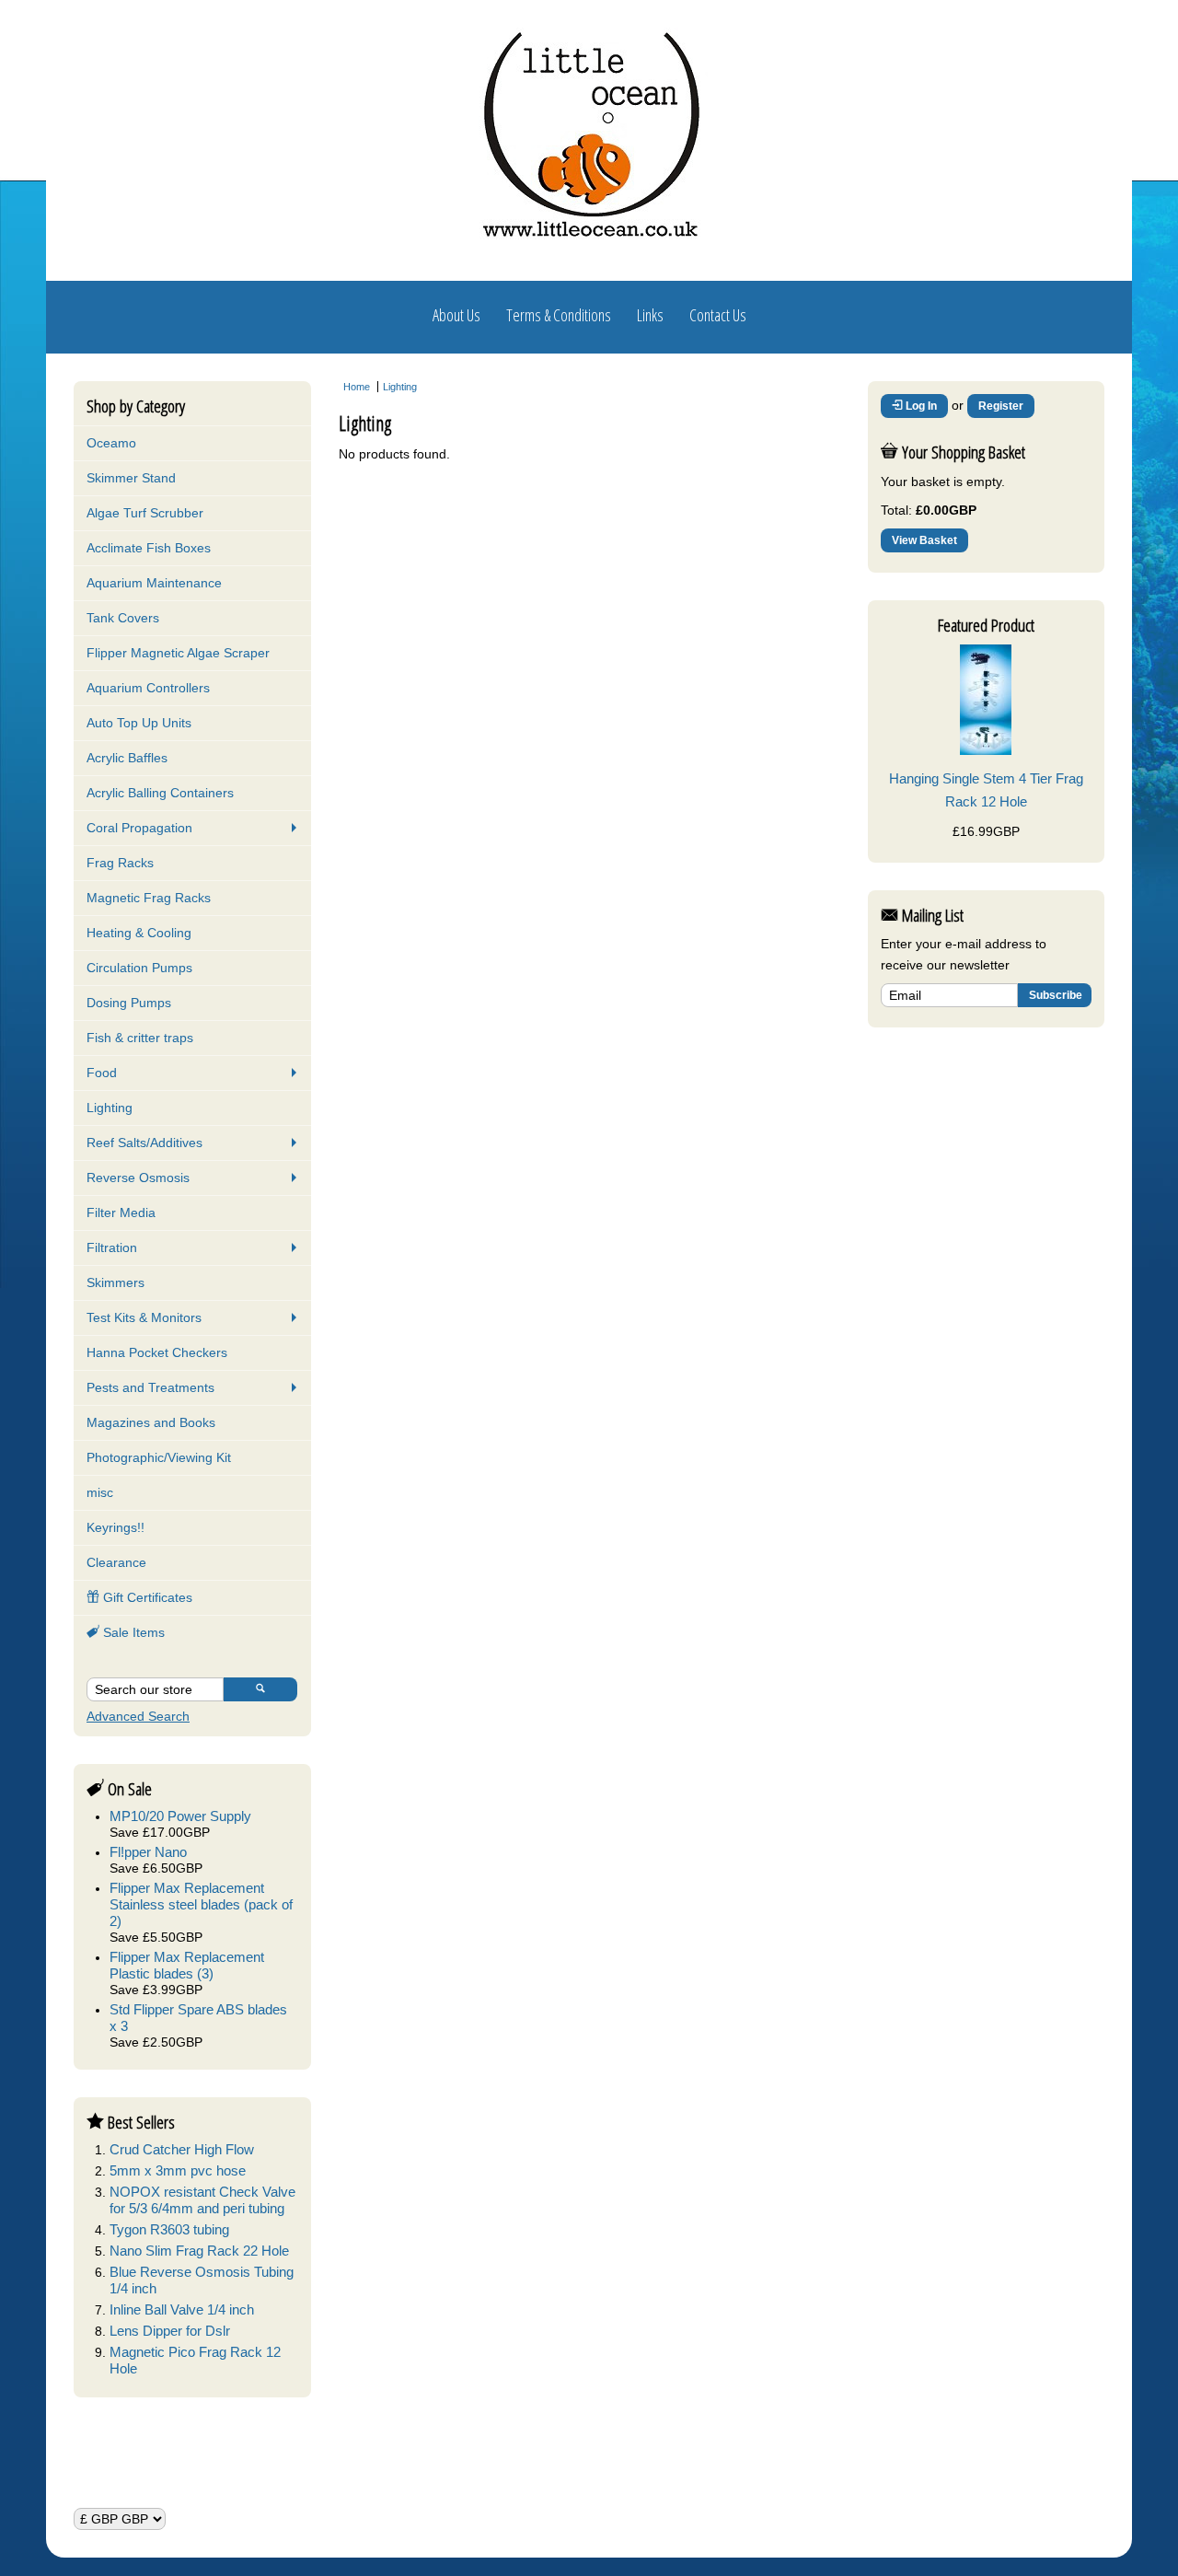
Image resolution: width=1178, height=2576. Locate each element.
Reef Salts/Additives (144, 1143)
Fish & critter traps (140, 1038)
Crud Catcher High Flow (182, 2149)
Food (102, 1073)
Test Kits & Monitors (144, 1317)
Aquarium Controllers (148, 688)
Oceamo (111, 443)
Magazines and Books (151, 1422)
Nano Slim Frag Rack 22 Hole (199, 2251)
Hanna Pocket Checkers (157, 1352)
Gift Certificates (146, 1597)
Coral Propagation (139, 828)
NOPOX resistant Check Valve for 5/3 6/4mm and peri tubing (202, 2200)
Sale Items (132, 1632)
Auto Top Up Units (139, 723)
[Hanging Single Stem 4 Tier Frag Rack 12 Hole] (986, 750)
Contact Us (718, 315)
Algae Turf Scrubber (145, 513)
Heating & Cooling (139, 933)
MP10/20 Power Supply (180, 1816)
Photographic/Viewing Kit (159, 1457)
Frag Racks (120, 863)
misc (100, 1492)
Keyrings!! (115, 1527)
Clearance (116, 1562)
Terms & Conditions (559, 315)
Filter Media (121, 1213)
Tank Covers (123, 618)
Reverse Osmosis (138, 1178)
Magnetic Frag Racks (149, 898)
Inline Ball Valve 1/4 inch (182, 2309)
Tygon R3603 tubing (169, 2229)
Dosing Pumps (129, 1003)
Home (357, 387)
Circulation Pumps (139, 968)
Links (650, 315)
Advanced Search (138, 1716)
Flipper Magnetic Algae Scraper (178, 653)
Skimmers (115, 1282)
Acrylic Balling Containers (160, 793)
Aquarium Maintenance (154, 583)
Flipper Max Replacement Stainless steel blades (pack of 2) (201, 1904)
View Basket (924, 540)
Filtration (112, 1247)
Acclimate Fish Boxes (149, 548)
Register (1001, 406)
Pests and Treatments (150, 1387)
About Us (456, 315)
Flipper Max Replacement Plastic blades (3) (187, 1965)
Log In (920, 406)
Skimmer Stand (131, 478)
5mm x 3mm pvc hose (178, 2170)
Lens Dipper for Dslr (170, 2331)
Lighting (110, 1108)
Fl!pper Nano (148, 1852)
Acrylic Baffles (127, 758)
